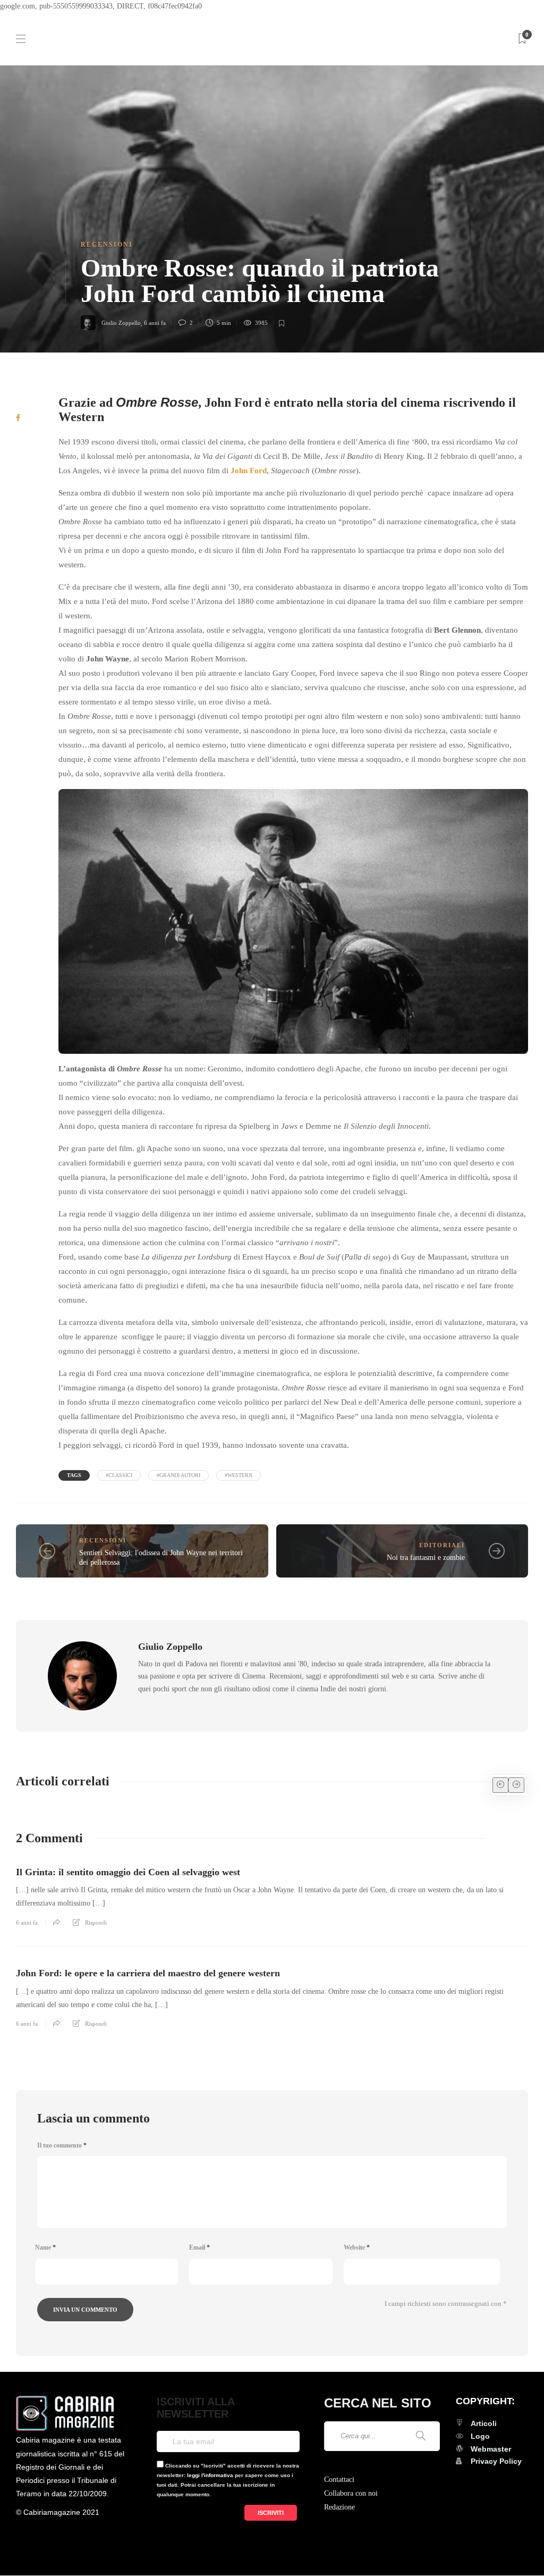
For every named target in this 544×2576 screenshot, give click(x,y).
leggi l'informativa (210, 2475)
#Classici (119, 1475)
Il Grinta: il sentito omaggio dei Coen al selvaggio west (128, 1872)
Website (357, 2247)
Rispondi (96, 1923)
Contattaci (339, 2479)
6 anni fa (155, 323)
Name (45, 2247)
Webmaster (491, 2449)
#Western (239, 1475)
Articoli (484, 2423)
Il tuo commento (62, 2145)
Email (199, 2247)
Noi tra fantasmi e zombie (426, 1558)
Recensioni (107, 245)
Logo (480, 2436)
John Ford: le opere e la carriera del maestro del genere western (148, 1973)
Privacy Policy (496, 2461)
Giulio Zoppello (121, 323)
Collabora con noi (351, 2493)
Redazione (339, 2507)
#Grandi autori (178, 1475)
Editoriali (442, 1545)
